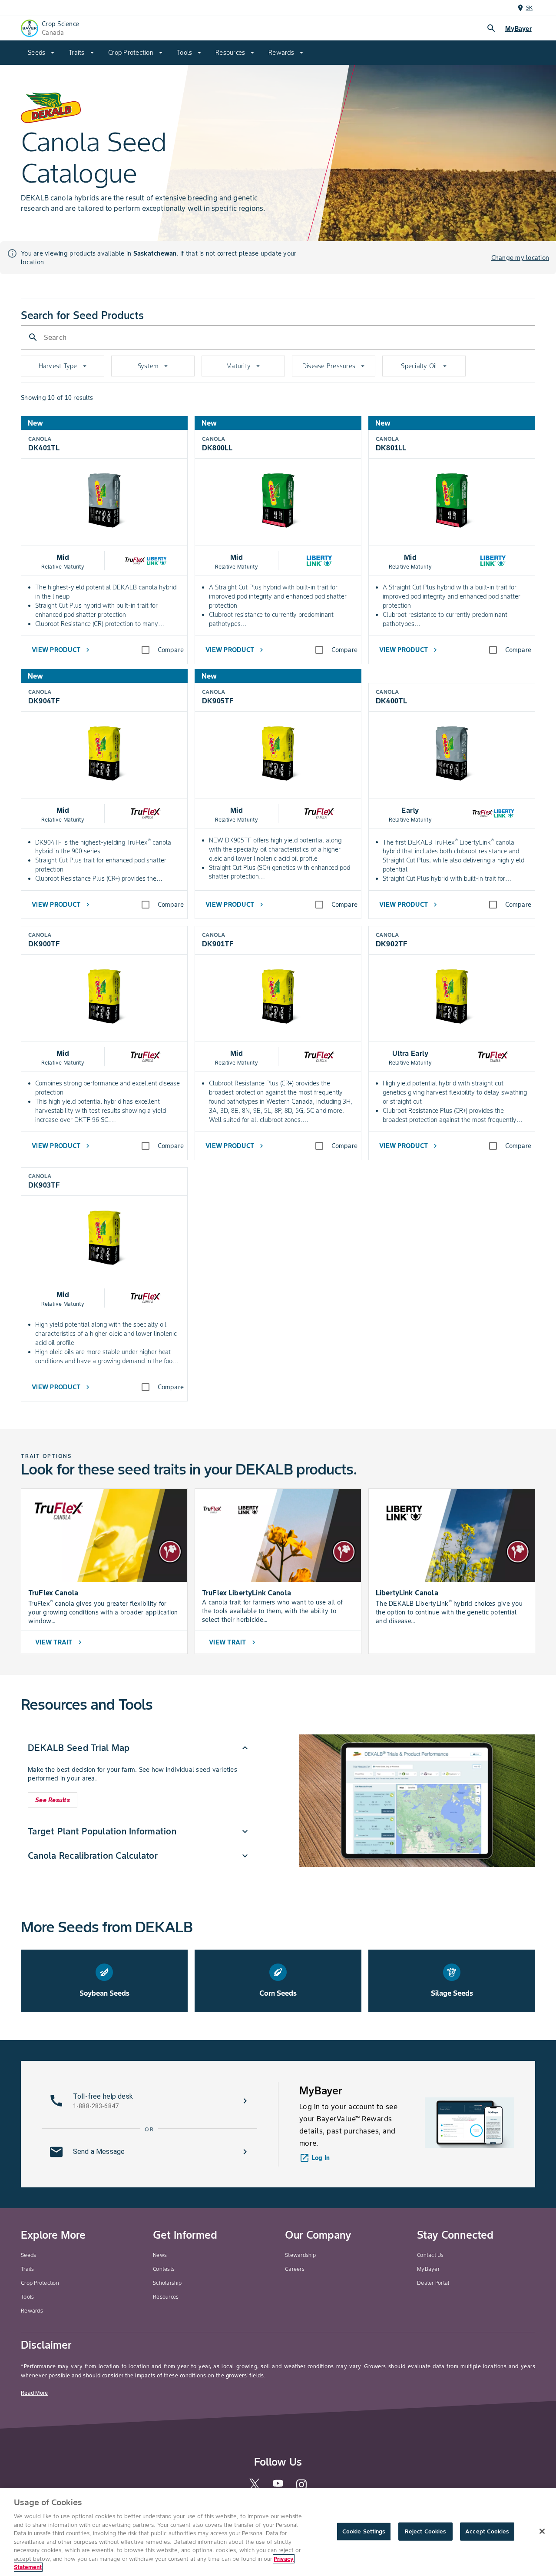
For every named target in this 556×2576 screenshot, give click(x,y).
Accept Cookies (487, 2531)
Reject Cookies (425, 2531)
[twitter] (255, 2487)
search (491, 28)
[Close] (542, 2531)
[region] (278, 2532)
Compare (171, 650)
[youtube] (278, 2486)
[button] (139, 1748)
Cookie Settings (364, 2531)
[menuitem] (41, 53)
